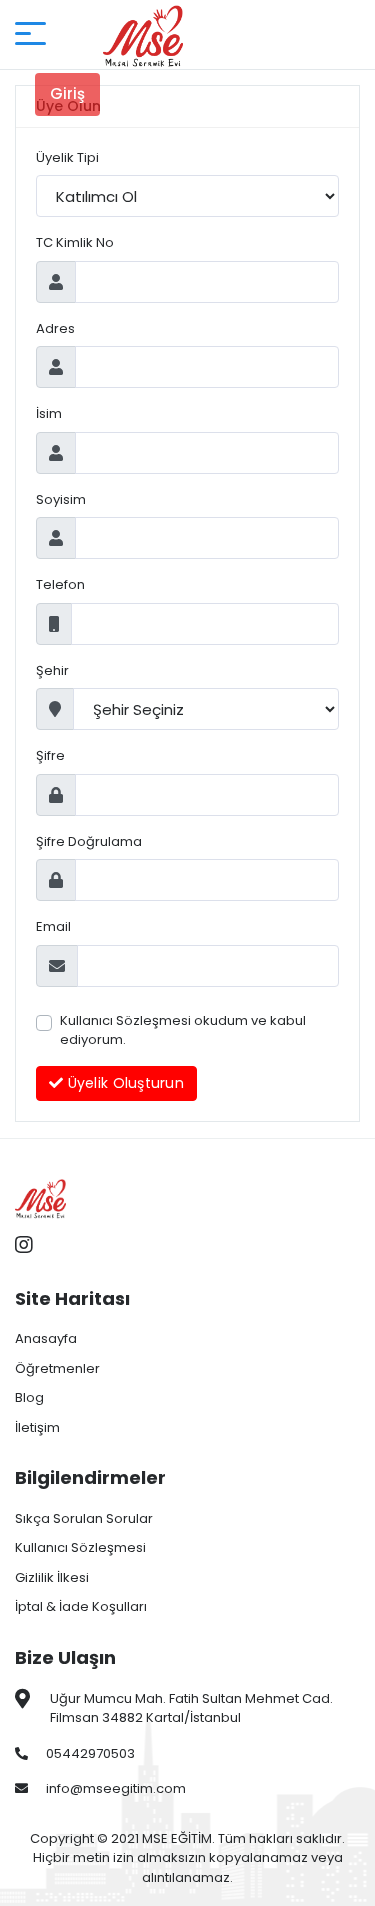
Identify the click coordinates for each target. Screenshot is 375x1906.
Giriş (67, 93)
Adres (55, 328)
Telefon (60, 584)
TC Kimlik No (75, 242)
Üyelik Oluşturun (123, 1083)
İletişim (37, 1427)
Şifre (50, 755)
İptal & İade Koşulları (81, 1606)
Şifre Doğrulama (89, 841)
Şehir (52, 670)
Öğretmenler (57, 1368)
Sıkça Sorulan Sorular (84, 1518)
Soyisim (61, 499)
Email (53, 926)
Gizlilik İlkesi (52, 1577)
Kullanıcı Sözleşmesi (125, 1020)
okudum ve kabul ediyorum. (183, 1030)
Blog (29, 1397)
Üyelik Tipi (67, 157)
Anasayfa (46, 1338)
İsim (49, 413)
